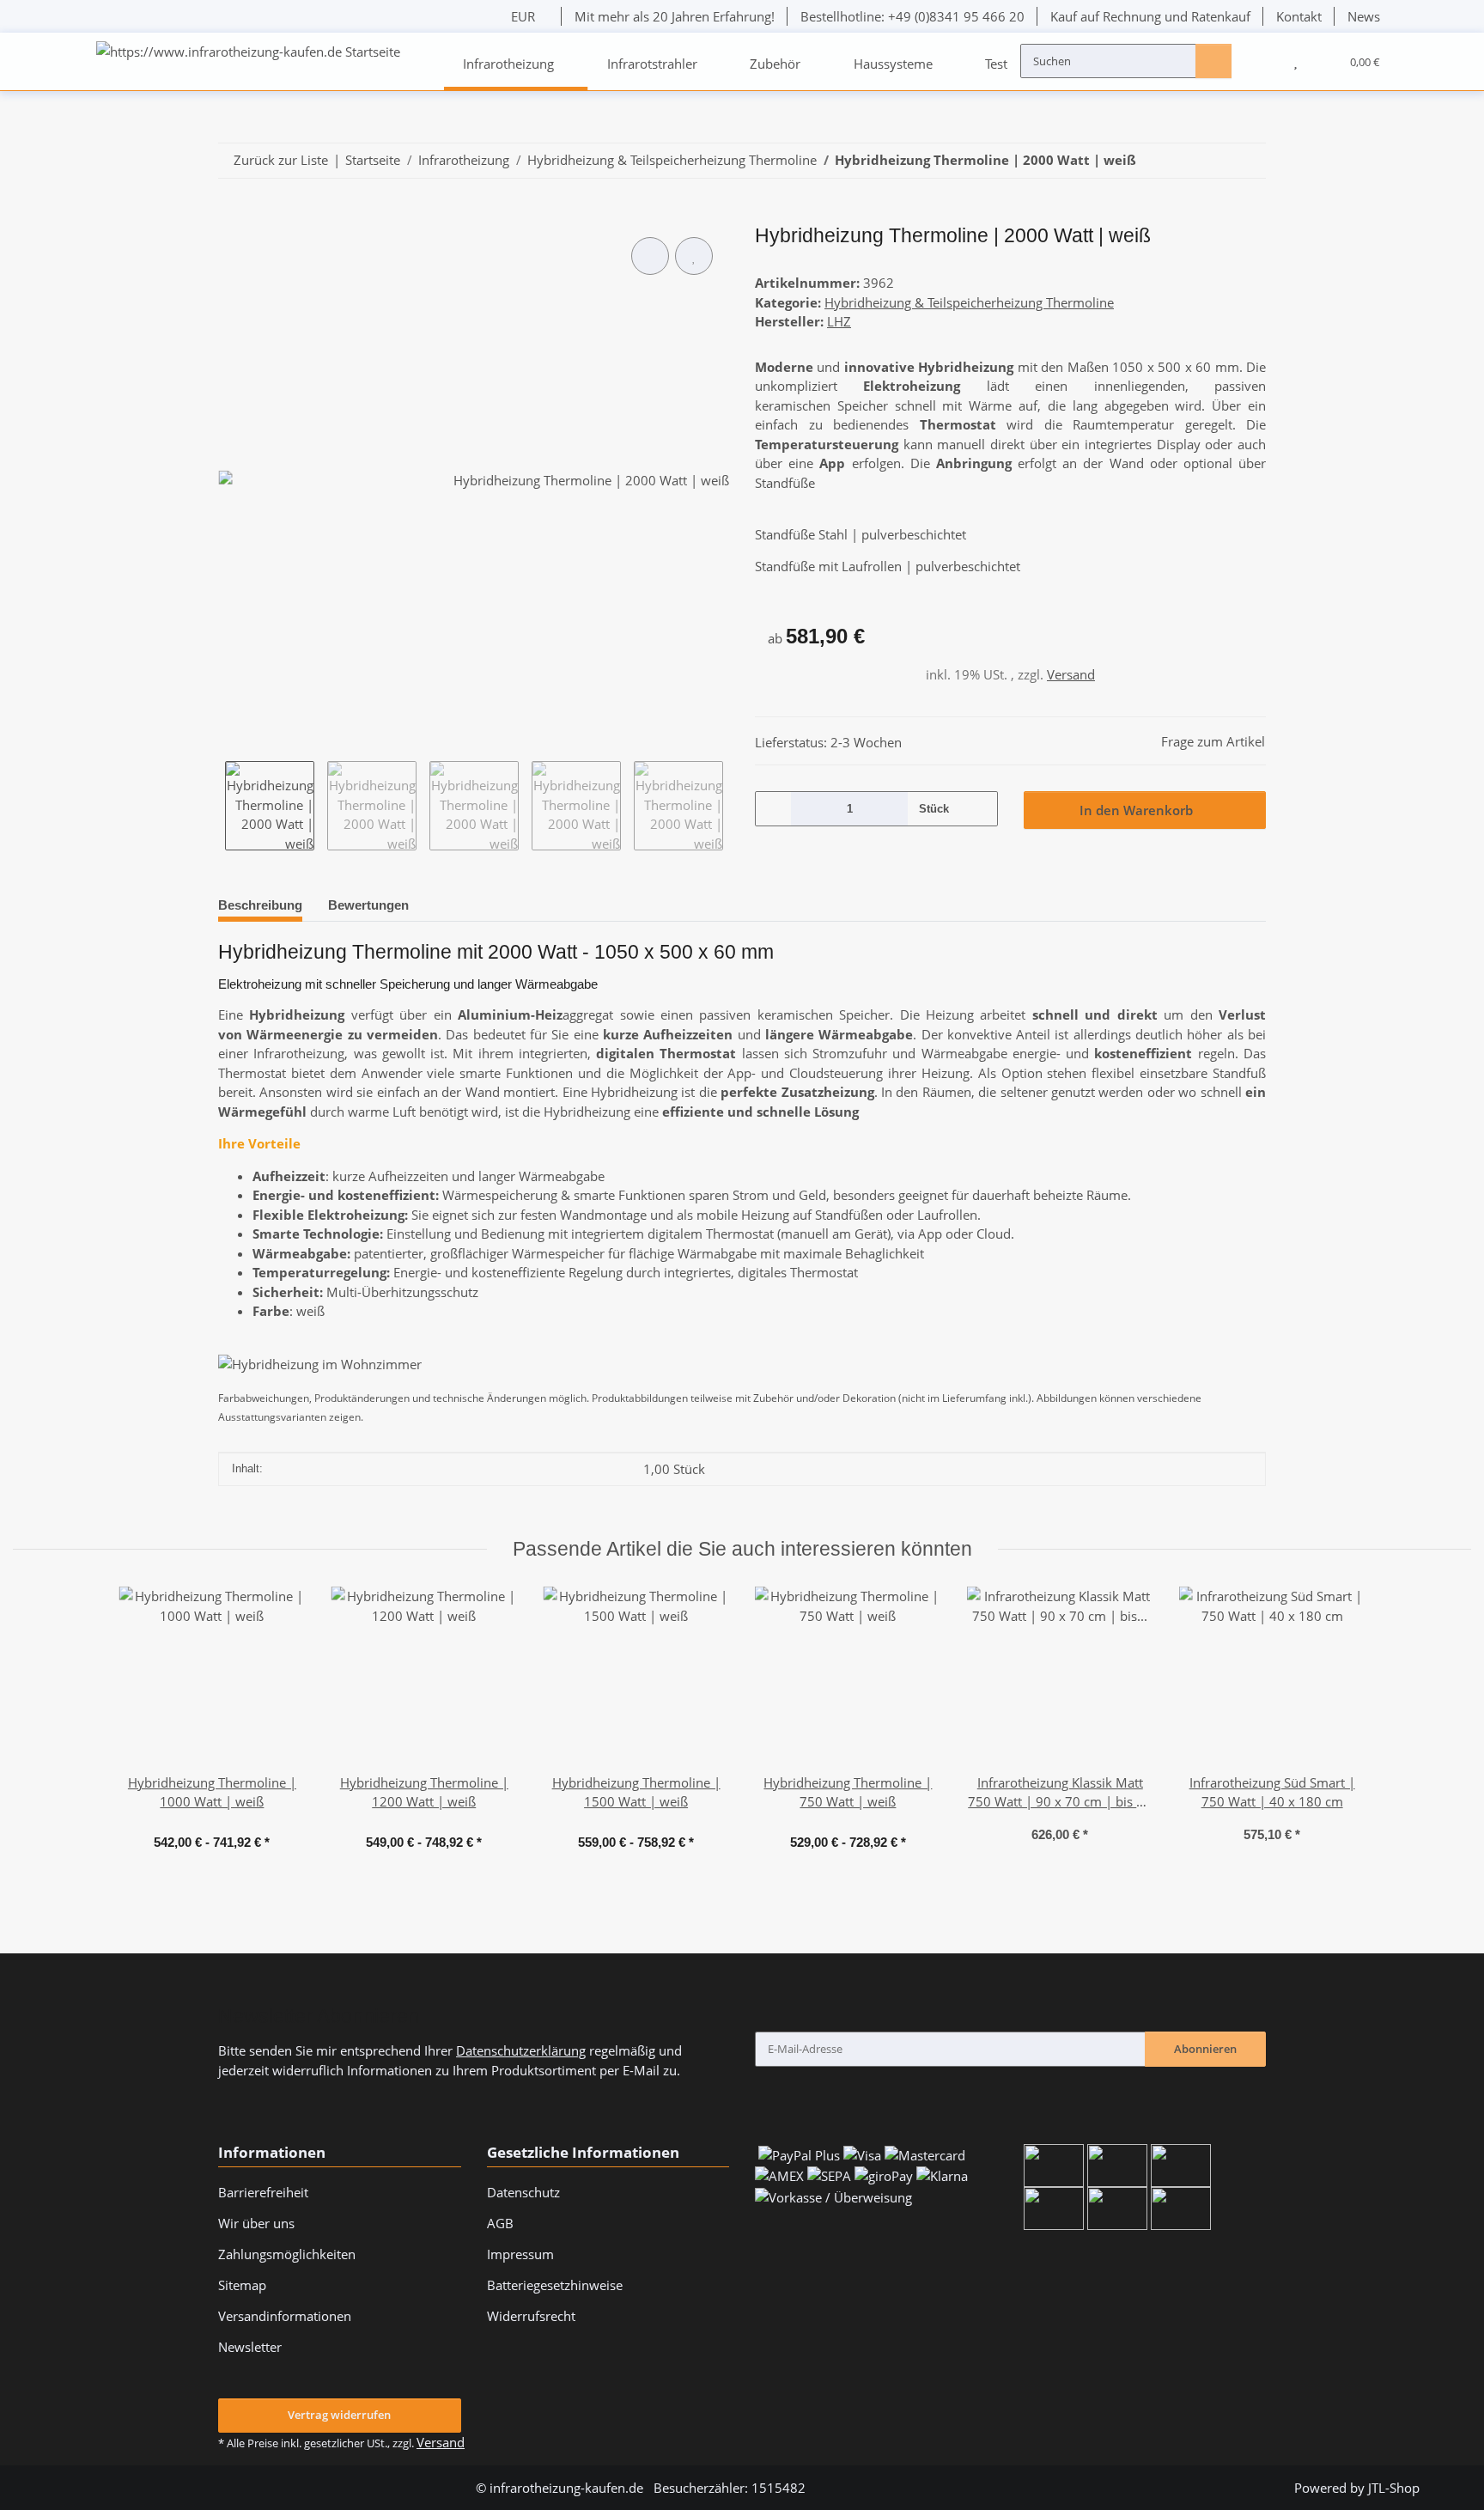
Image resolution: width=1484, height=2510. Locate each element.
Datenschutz (523, 2192)
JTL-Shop (1394, 2488)
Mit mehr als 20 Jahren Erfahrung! (675, 16)
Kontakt (1299, 16)
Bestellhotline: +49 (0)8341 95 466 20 (912, 16)
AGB (500, 2223)
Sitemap (242, 2285)
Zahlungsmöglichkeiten (287, 2254)
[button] (1262, 61)
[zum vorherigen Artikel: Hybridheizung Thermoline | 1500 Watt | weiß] (1212, 161)
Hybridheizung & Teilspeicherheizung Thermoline (969, 302)
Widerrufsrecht (531, 2316)
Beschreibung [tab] (260, 905)
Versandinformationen (285, 2316)
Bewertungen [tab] (368, 905)
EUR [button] (523, 16)
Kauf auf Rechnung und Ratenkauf (1150, 16)
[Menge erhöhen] (978, 808)
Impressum (520, 2254)
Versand (1071, 674)
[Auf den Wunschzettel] (694, 256)
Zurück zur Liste (281, 160)
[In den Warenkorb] (231, 216)
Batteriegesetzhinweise (555, 2285)
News (1364, 16)
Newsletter (250, 2347)
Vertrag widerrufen (339, 2415)
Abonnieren (1205, 2049)
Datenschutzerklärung (521, 2050)
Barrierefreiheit (263, 2192)
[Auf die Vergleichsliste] (650, 256)
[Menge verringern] (774, 808)
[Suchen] (1213, 60)
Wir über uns (256, 2223)
